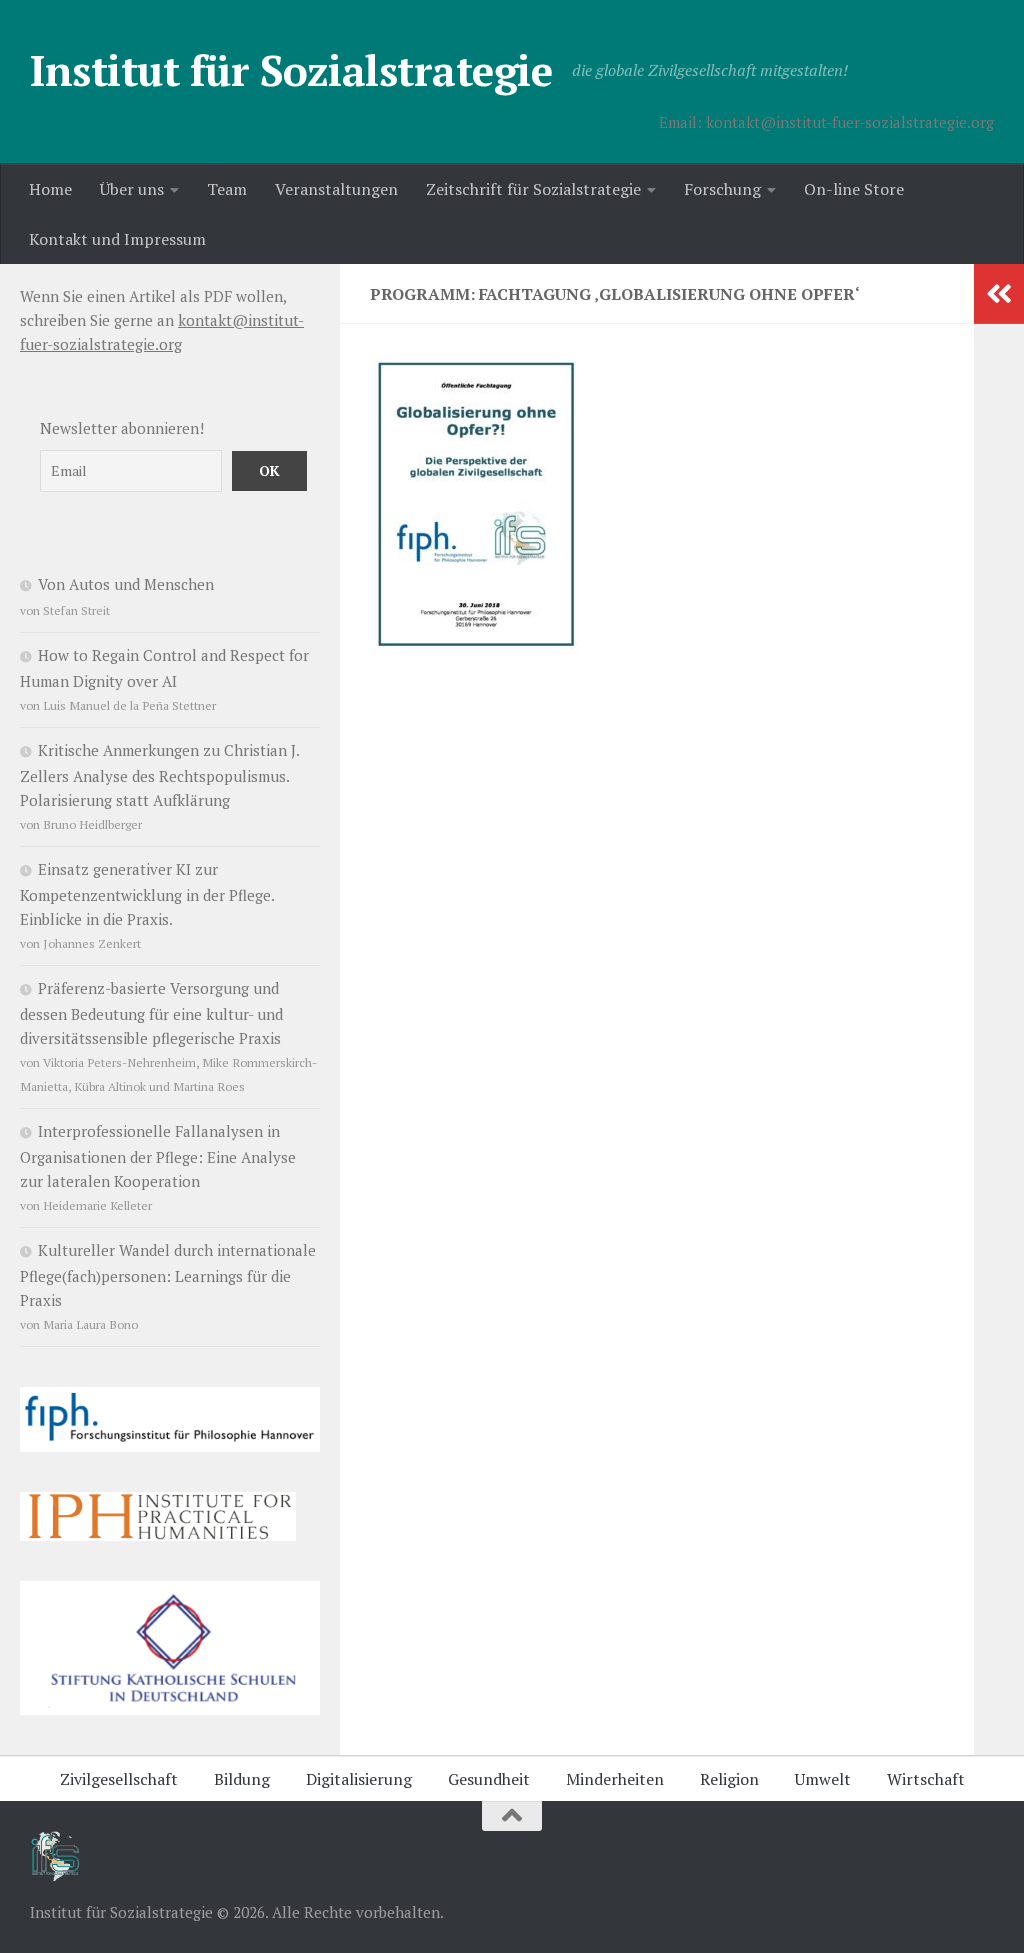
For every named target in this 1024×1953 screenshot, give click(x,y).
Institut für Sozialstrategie (291, 70)
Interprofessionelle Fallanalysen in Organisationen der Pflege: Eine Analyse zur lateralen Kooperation (158, 1156)
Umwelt (823, 1779)
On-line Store (854, 189)
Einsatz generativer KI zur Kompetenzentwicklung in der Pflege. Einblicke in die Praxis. (147, 894)
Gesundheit (489, 1779)
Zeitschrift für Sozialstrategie (533, 189)
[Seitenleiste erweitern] (999, 294)
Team (227, 189)
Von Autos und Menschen (126, 584)
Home (50, 189)
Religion (729, 1779)
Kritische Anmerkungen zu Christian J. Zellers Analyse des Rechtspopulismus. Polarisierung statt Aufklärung (159, 775)
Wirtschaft (926, 1779)
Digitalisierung (359, 1779)
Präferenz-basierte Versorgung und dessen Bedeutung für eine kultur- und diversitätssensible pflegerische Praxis (151, 1013)
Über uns (132, 189)
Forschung (722, 189)
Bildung (242, 1779)
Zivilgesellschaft (119, 1779)
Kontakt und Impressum (117, 239)
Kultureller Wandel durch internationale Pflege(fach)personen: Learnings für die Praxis (168, 1275)
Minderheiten (615, 1779)
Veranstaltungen (336, 189)
